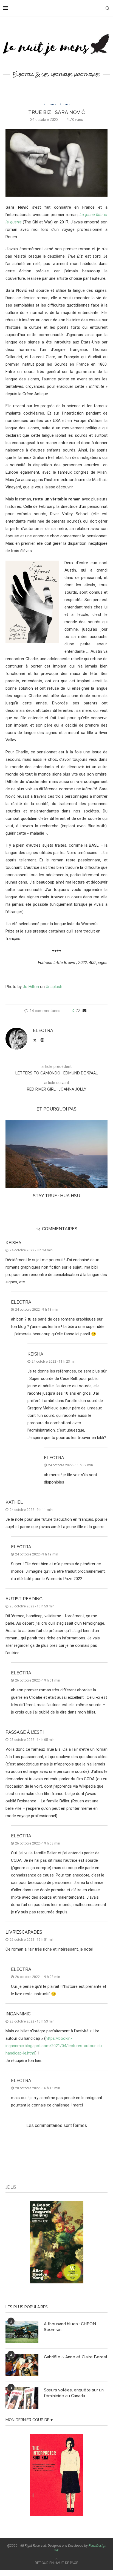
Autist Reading (24, 1599)
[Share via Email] (84, 1011)
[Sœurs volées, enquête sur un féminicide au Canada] (22, 2398)
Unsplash (54, 987)
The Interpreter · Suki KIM (56, 1196)
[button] (10, 1163)
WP (57, 2550)
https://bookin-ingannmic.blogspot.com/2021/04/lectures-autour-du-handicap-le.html (54, 2046)
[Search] (108, 8)
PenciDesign (97, 2546)
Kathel (14, 1502)
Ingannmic (18, 2014)
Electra (43, 1031)
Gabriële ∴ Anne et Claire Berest (76, 2357)
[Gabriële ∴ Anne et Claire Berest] (22, 2365)
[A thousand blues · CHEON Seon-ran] (22, 2332)
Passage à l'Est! (25, 1732)
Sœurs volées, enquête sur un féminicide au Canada (74, 2393)
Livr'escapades (24, 1932)
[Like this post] (78, 1011)
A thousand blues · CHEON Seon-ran (70, 2327)
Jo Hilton (31, 987)
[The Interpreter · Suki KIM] (56, 1154)
